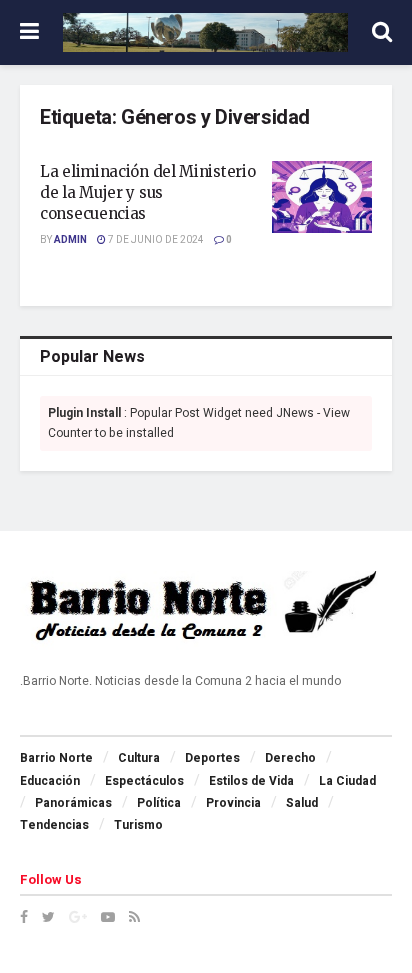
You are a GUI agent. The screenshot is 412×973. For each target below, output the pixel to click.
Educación (50, 781)
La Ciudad (347, 781)
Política (159, 803)
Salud (302, 803)
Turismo (138, 825)
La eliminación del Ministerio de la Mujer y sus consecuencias (147, 192)
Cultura (139, 758)
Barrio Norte (56, 758)
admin (70, 240)
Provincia (233, 803)
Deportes (212, 758)
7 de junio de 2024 (155, 240)
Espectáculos (144, 781)
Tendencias (54, 825)
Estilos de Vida (251, 781)
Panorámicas (73, 803)
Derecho (290, 758)
